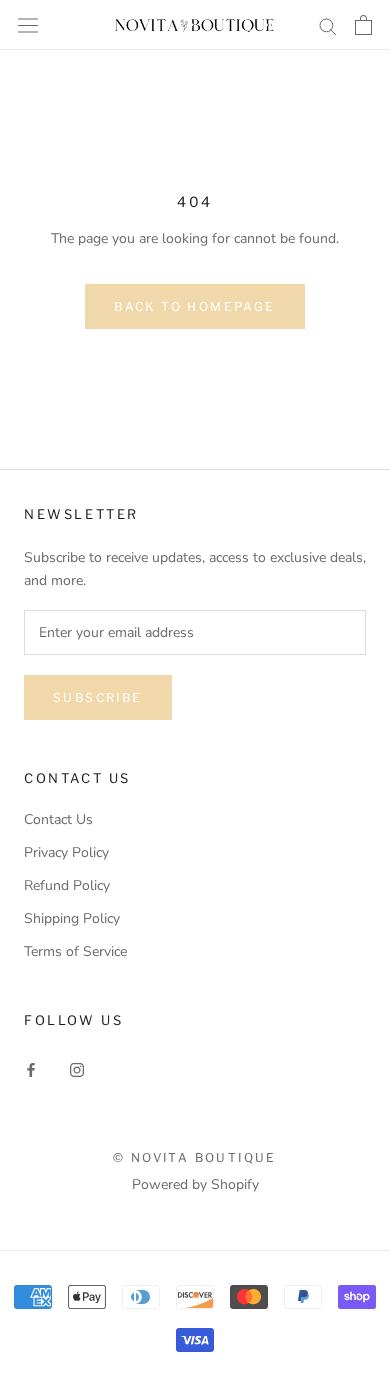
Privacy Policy (66, 852)
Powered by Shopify (195, 1184)
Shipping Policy (72, 918)
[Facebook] (31, 1069)
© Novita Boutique (195, 1157)
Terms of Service (75, 951)
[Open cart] (363, 25)
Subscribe (98, 697)
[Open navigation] (28, 24)
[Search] (328, 25)
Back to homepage (194, 306)
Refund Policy (67, 885)
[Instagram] (77, 1069)
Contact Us (58, 819)
